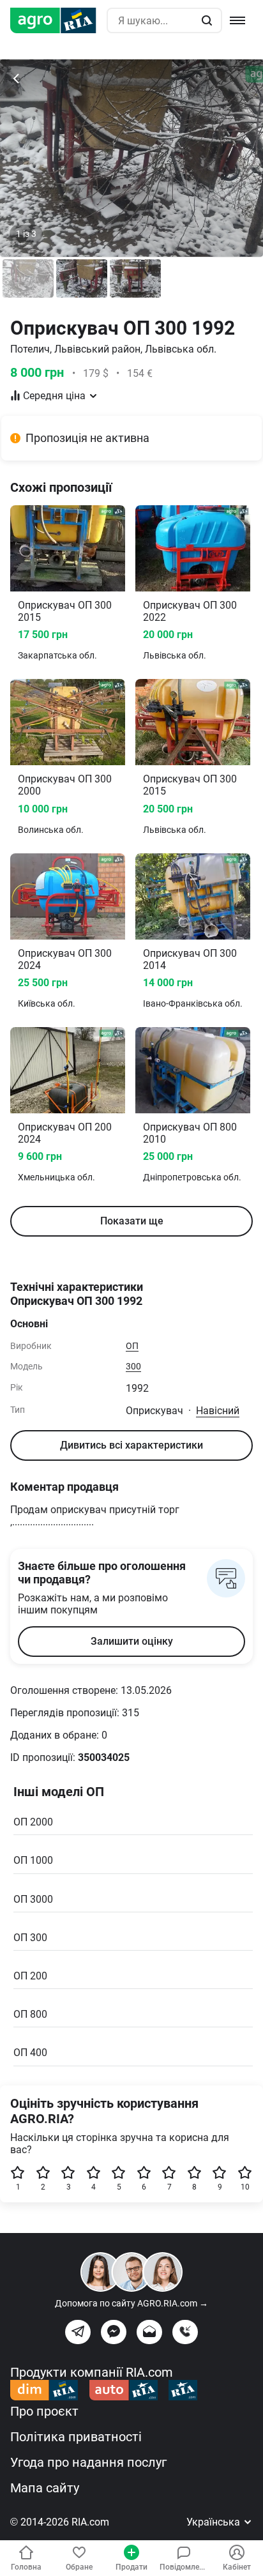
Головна (26, 2567)
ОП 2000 (33, 1822)
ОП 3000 (33, 1899)
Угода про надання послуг (88, 2462)
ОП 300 (30, 1938)
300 (133, 1366)
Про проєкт (44, 2411)
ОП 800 (30, 2014)
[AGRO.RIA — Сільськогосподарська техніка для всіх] (58, 20)
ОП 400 (30, 2053)
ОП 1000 (33, 1860)
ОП (132, 1346)
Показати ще (132, 1221)
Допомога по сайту (131, 2303)
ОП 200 (30, 1976)
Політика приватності (76, 2437)
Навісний (218, 1411)
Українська (214, 2522)
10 (245, 2187)
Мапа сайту (45, 2488)
